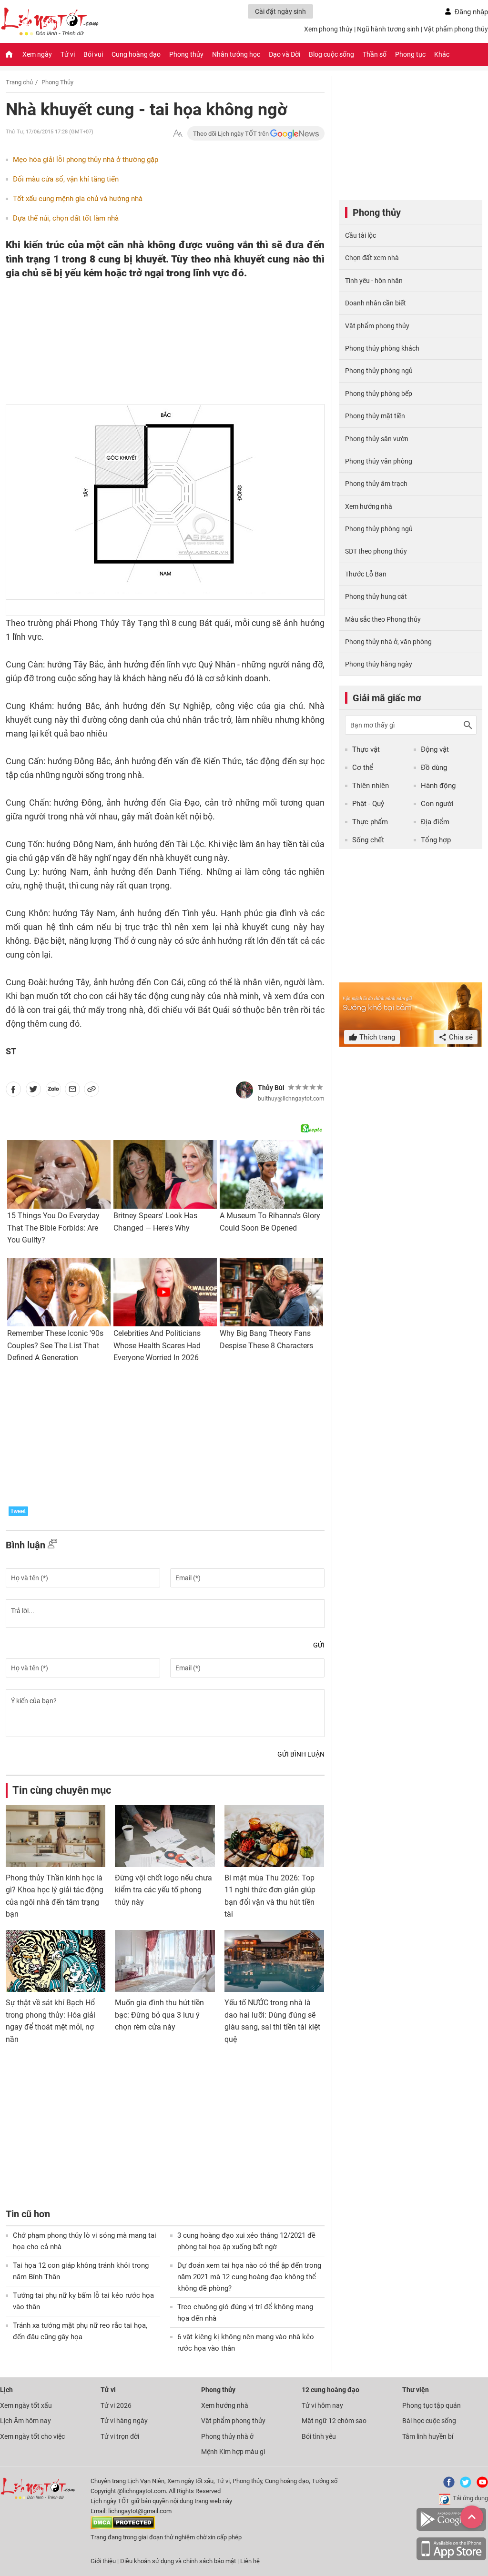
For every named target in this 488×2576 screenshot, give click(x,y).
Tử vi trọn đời (120, 2436)
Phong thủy (186, 54)
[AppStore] (451, 2559)
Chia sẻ (460, 1037)
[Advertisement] (146, 342)
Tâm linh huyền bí (428, 2436)
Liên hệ (250, 2561)
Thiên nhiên (371, 786)
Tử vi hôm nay (322, 2405)
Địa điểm (435, 822)
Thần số (375, 54)
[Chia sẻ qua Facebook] (13, 1091)
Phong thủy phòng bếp (379, 394)
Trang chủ (19, 82)
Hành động (438, 786)
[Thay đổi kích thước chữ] (178, 134)
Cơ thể (363, 768)
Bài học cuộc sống (429, 2421)
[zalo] (53, 1091)
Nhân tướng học (236, 54)
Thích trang (376, 1037)
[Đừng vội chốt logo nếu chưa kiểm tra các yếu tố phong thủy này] (165, 1836)
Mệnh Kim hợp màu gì (233, 2452)
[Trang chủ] (9, 54)
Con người (437, 804)
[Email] (72, 1091)
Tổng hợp (436, 840)
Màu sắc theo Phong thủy (383, 619)
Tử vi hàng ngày (124, 2421)
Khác (442, 54)
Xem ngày (37, 54)
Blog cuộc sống (331, 54)
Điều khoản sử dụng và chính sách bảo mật (179, 2561)
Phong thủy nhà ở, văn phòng (388, 642)
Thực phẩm (370, 822)
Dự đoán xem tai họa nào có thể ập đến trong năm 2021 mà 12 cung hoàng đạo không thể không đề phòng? (249, 2277)
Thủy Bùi (271, 1088)
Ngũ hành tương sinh (388, 29)
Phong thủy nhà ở (227, 2436)
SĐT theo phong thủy (376, 551)
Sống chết (368, 840)
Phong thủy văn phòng (379, 461)
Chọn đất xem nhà (372, 258)
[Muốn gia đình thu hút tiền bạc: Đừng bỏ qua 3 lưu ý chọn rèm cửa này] (165, 1961)
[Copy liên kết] (91, 1091)
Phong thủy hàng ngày (379, 664)
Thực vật (366, 749)
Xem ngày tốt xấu (26, 2405)
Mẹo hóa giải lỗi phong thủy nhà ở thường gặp (86, 160)
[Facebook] (447, 2486)
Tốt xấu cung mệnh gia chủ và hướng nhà (78, 199)
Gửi (319, 1645)
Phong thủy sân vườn (377, 439)
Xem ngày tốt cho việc (32, 2436)
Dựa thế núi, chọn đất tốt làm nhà (66, 218)
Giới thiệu (103, 2561)
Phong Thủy (57, 82)
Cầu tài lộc (361, 235)
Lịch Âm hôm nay (25, 2421)
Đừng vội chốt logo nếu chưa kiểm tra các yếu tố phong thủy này (163, 1890)
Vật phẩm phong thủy (456, 29)
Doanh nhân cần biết (376, 303)
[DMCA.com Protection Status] (123, 2527)
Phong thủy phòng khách (382, 348)
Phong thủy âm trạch (376, 484)
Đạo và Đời (285, 54)
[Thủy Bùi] (244, 1090)
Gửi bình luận (301, 1754)
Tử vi (68, 54)
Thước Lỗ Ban (366, 574)
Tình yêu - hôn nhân (374, 281)
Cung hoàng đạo (136, 54)
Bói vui (93, 54)
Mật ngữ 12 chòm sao (334, 2421)
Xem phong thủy (328, 29)
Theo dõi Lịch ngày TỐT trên (232, 134)
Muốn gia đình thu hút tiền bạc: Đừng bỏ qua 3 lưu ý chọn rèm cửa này (159, 2015)
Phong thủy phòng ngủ (379, 371)
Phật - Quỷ (368, 804)
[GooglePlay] (451, 2529)
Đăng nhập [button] (471, 12)
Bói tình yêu (319, 2436)
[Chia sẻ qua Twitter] (33, 1091)
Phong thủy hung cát (376, 596)
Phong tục (410, 54)
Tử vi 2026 (116, 2405)
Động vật (435, 749)
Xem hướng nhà (369, 506)
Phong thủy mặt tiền (375, 416)
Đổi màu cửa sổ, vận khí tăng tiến (66, 179)
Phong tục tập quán (432, 2405)
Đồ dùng (434, 768)
